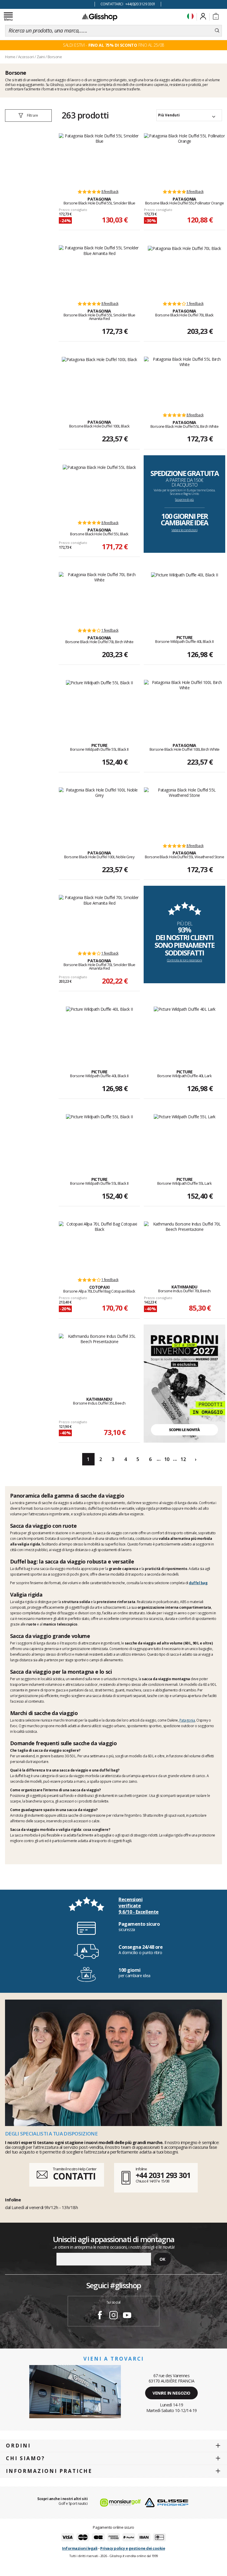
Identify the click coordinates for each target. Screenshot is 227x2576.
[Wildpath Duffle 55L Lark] (185, 1139)
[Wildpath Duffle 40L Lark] (185, 1031)
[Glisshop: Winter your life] (100, 17)
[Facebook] (100, 2316)
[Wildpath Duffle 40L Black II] (184, 597)
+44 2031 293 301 (163, 2175)
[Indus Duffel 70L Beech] (184, 1246)
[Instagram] (113, 2316)
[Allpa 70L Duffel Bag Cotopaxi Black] (99, 1246)
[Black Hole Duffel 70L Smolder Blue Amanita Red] (99, 920)
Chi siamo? (25, 2458)
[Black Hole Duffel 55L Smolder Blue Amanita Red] (99, 270)
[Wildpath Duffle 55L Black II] (99, 705)
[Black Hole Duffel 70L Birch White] (99, 597)
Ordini (18, 2446)
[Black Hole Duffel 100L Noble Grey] (99, 812)
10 (167, 1459)
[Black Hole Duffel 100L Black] (99, 382)
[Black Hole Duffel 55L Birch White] (184, 382)
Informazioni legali (80, 2548)
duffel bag (198, 1583)
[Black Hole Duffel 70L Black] (184, 270)
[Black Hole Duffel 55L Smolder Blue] (99, 158)
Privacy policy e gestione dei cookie (133, 2548)
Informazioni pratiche (49, 2471)
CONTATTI (74, 2176)
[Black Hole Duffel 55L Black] (99, 490)
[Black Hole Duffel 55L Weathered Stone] (184, 812)
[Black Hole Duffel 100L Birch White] (184, 705)
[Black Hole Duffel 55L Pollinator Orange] (184, 158)
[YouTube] (127, 2316)
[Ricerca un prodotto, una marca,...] (217, 31)
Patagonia (187, 1720)
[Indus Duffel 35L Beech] (99, 1359)
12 (183, 1459)
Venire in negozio (171, 2393)
